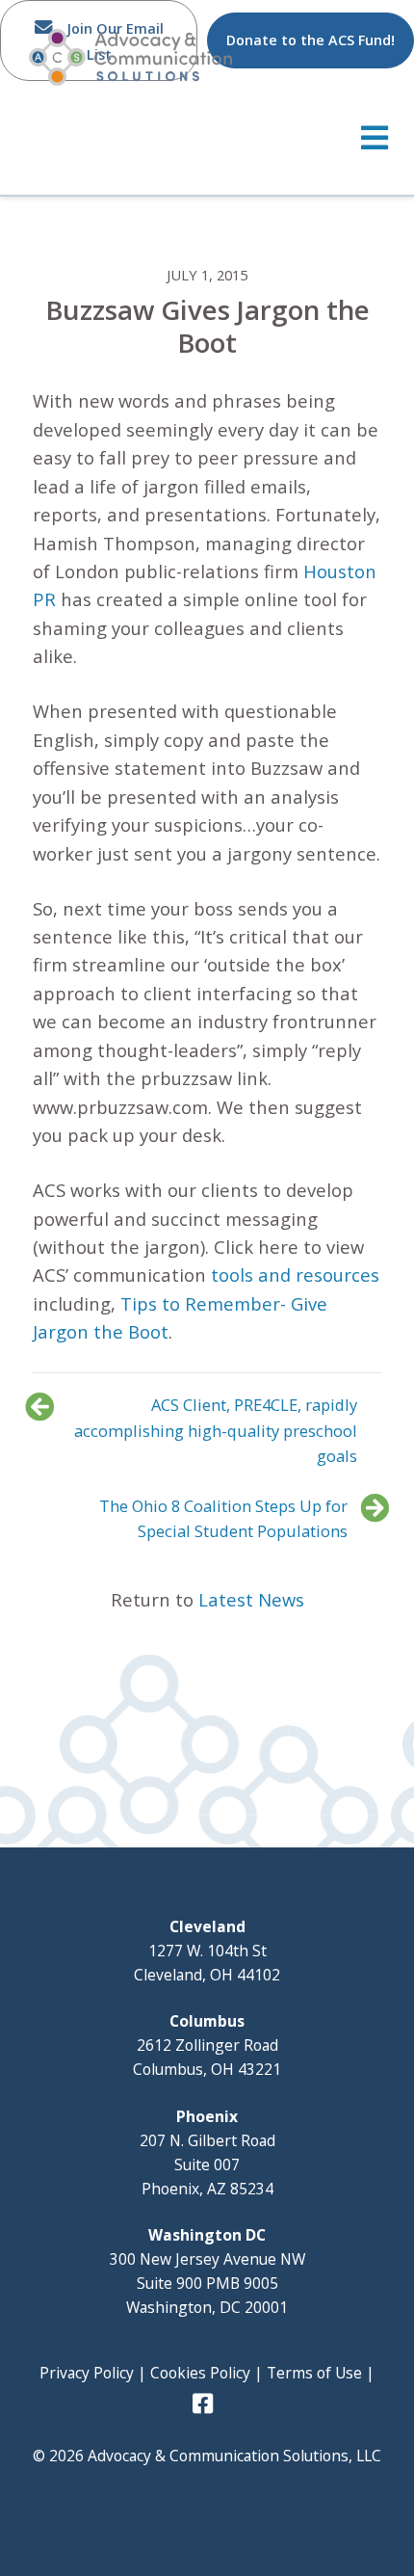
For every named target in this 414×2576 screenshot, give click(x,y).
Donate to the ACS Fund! (310, 40)
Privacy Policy (87, 2373)
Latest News (251, 1599)
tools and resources (295, 1275)
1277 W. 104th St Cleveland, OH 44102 (207, 1951)
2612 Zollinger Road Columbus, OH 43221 (207, 2045)
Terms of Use (314, 2373)
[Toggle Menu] (207, 138)
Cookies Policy (200, 2373)
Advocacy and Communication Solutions (130, 57)
